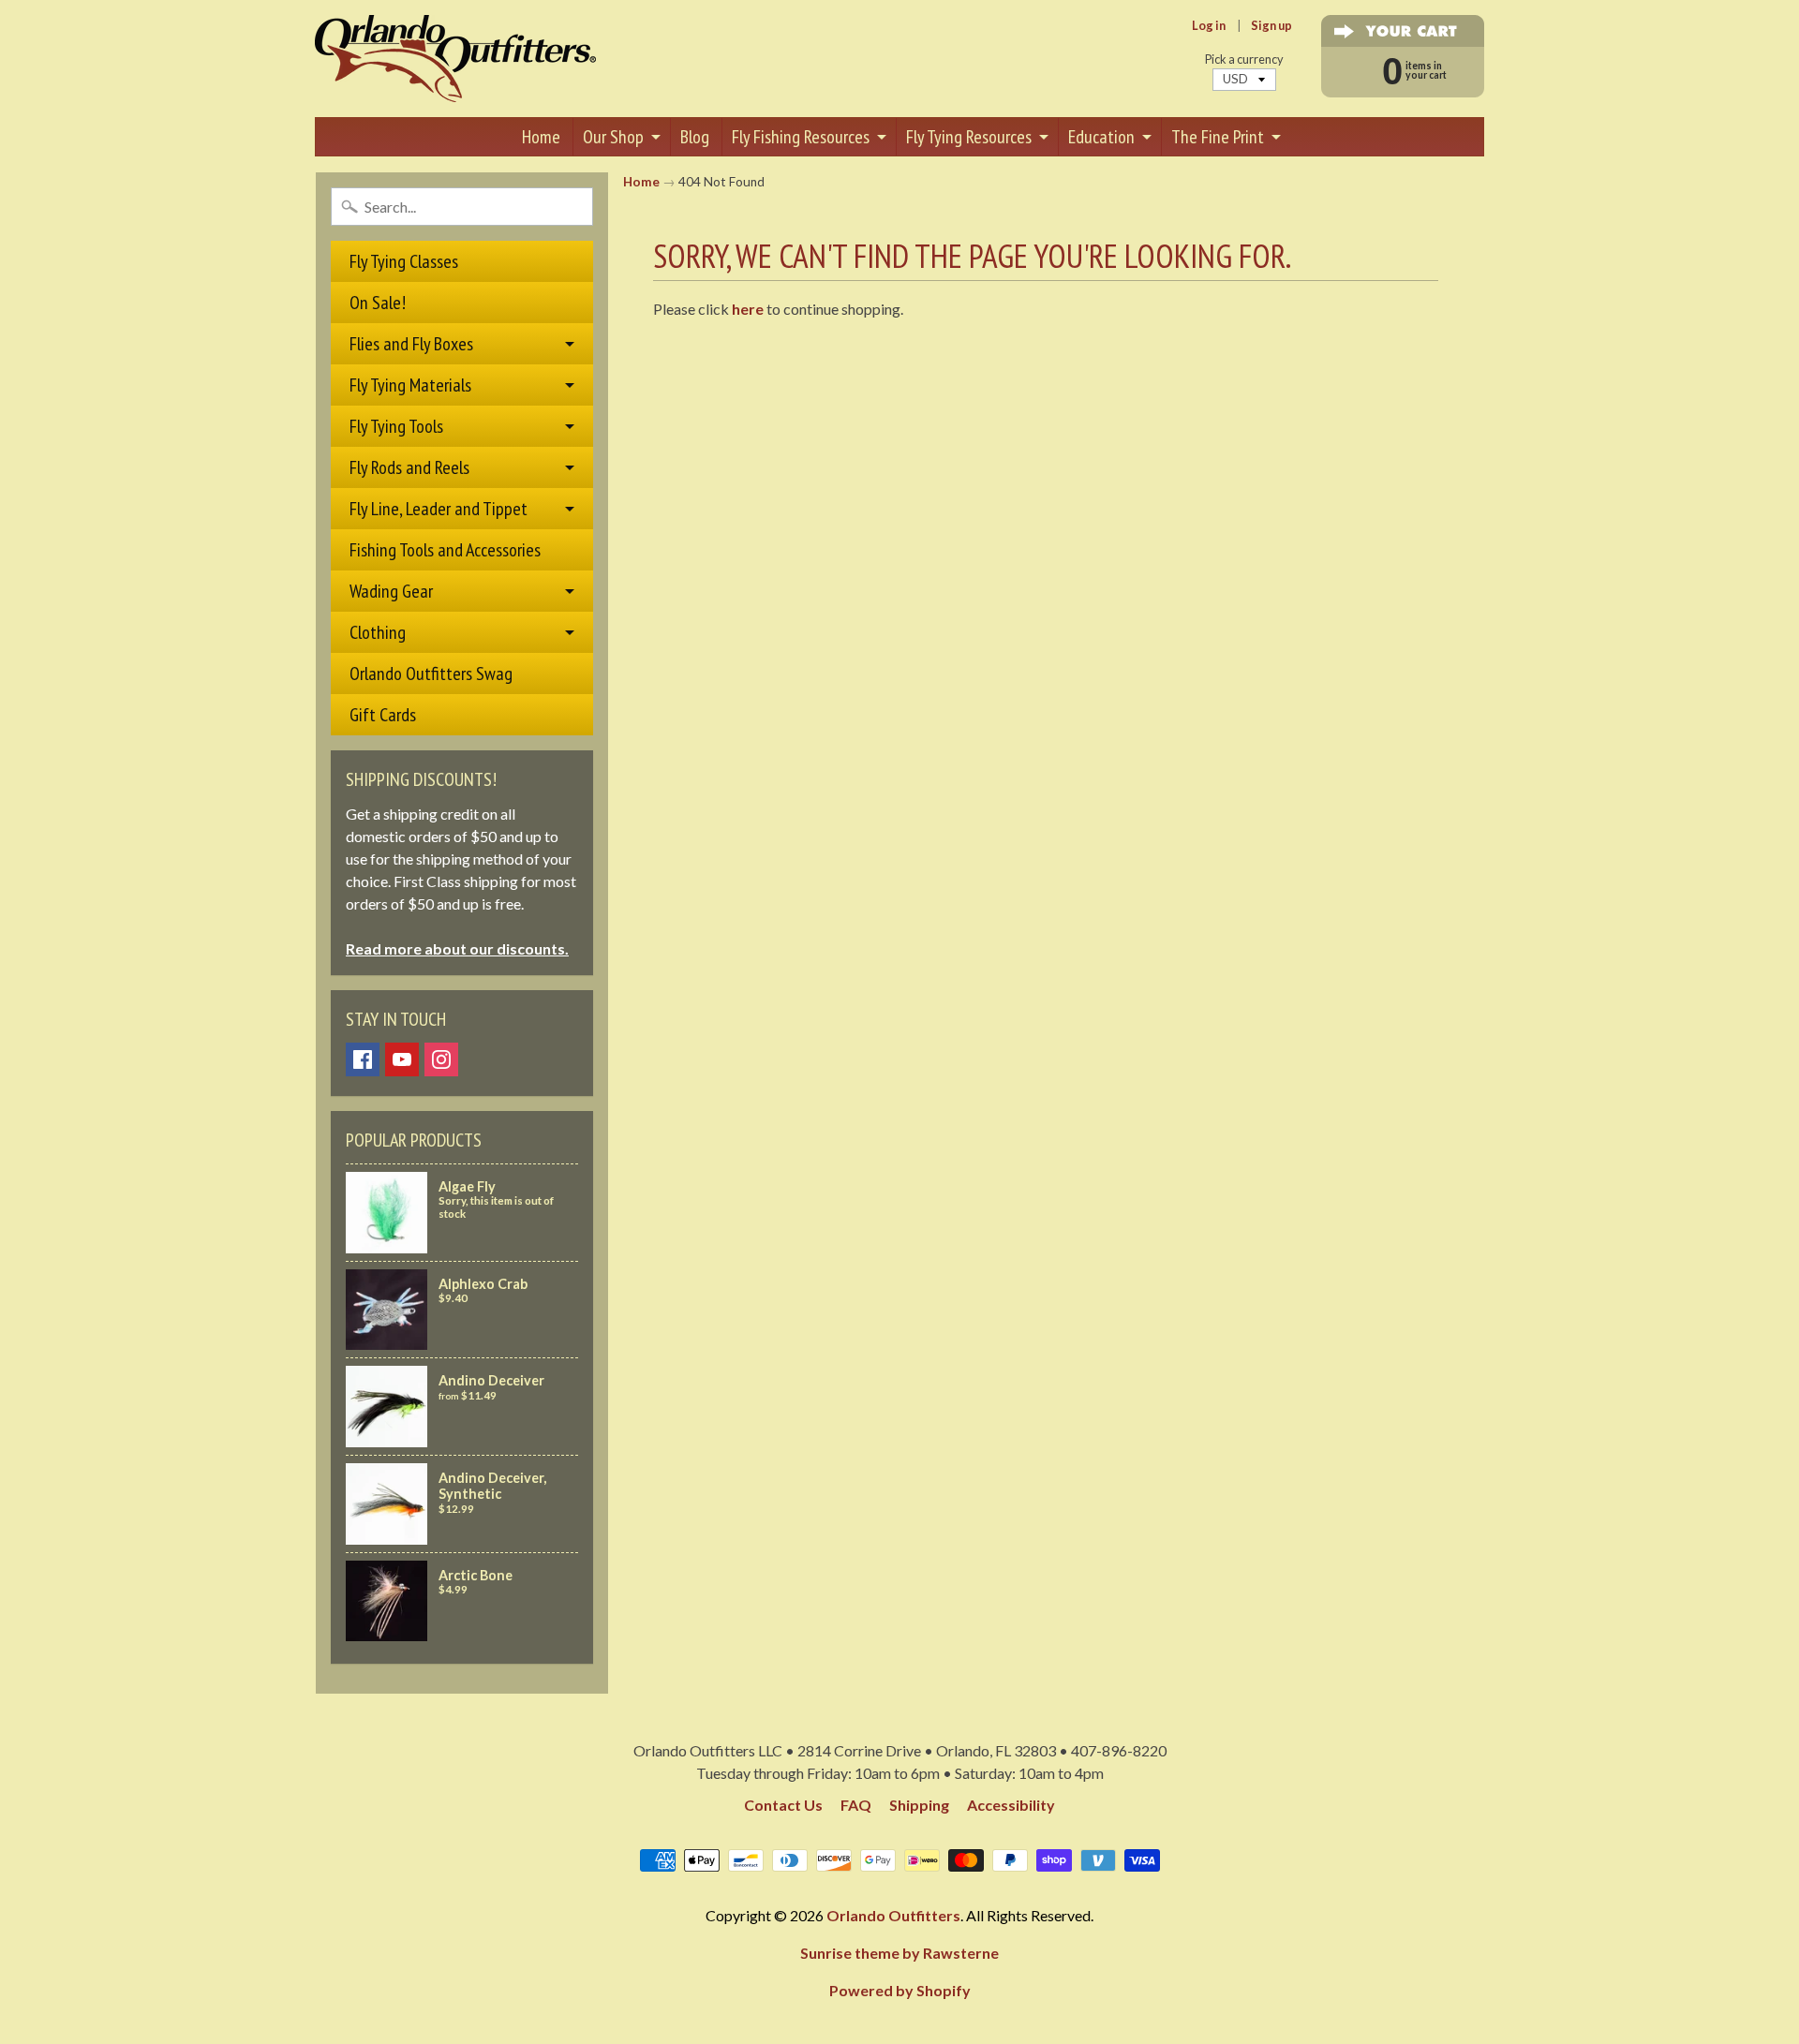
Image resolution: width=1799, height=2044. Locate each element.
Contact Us (783, 1805)
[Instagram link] (441, 1059)
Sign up (1271, 26)
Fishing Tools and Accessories (445, 550)
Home (541, 137)
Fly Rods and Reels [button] (409, 467)
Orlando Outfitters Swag (431, 674)
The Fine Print (1218, 137)
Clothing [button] (378, 632)
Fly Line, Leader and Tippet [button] (439, 509)
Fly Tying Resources (969, 137)
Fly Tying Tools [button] (396, 426)
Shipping (919, 1805)
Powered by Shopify (900, 1990)
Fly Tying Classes (404, 261)
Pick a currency (1244, 59)
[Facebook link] (363, 1059)
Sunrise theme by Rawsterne (899, 1953)
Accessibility (1011, 1805)
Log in (1209, 26)
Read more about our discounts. (457, 948)
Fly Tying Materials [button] (410, 385)
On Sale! (378, 303)
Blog (695, 137)
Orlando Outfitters (893, 1915)
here (748, 309)
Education (1101, 137)
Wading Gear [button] (391, 591)
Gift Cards (383, 715)
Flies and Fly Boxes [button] (411, 344)
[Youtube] (402, 1059)
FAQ (856, 1805)
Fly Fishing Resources (801, 137)
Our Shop (613, 137)
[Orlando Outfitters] (455, 59)
